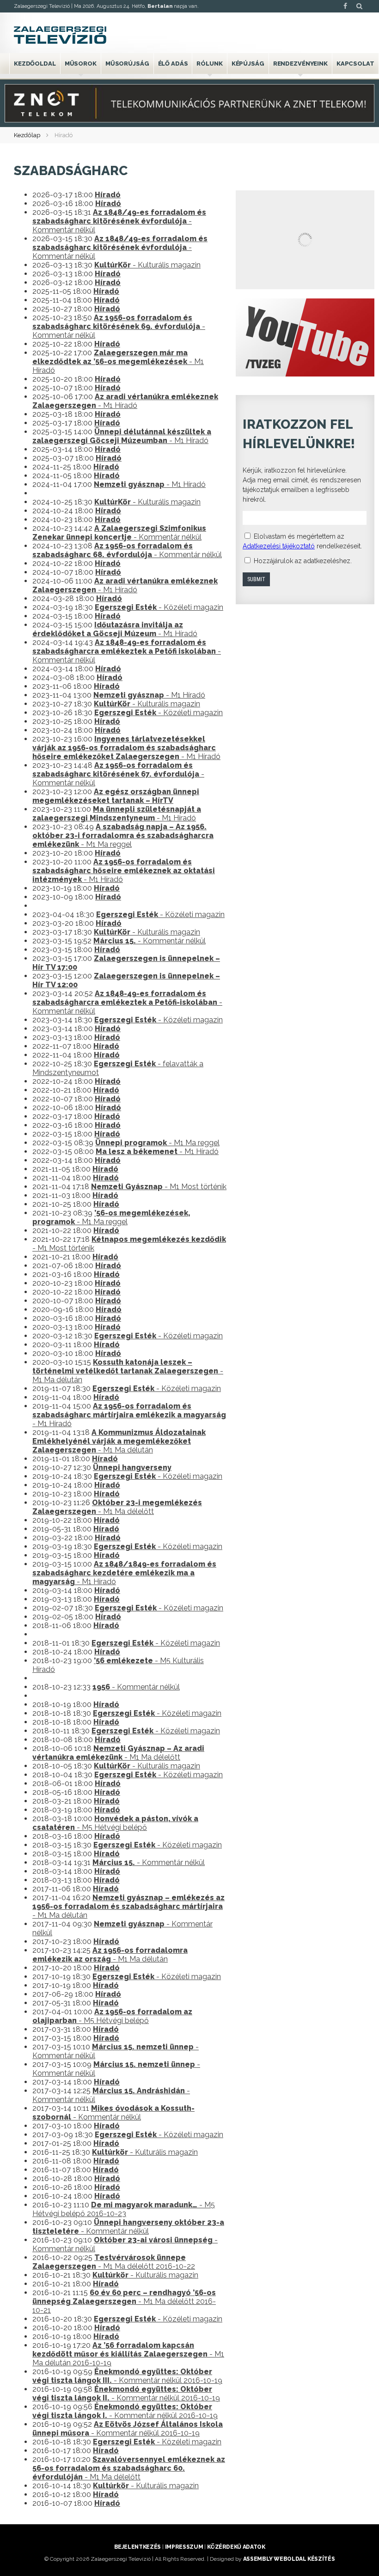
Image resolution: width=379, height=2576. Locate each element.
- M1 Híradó (118, 361)
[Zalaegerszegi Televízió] (60, 35)
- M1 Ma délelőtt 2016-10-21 (124, 2301)
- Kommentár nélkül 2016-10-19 (127, 2376)
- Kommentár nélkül (119, 221)
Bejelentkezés (138, 2547)
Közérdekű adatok (236, 2547)
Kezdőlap (27, 135)
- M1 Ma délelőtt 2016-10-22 (114, 2262)
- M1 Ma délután (128, 1371)
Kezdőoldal (35, 64)
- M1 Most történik (159, 1187)
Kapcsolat (355, 64)
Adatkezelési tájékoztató (279, 546)
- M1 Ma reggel (123, 835)
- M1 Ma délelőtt (117, 1507)
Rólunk (209, 64)
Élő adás (173, 64)
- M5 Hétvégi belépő (115, 1823)
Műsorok (81, 64)
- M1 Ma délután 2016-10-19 (128, 2354)
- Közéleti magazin (159, 607)
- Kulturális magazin (147, 265)
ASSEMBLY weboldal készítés (289, 2559)
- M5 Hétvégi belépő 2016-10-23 (124, 2209)
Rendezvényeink (300, 64)
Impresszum (184, 2547)
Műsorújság (127, 64)
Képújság (248, 64)
